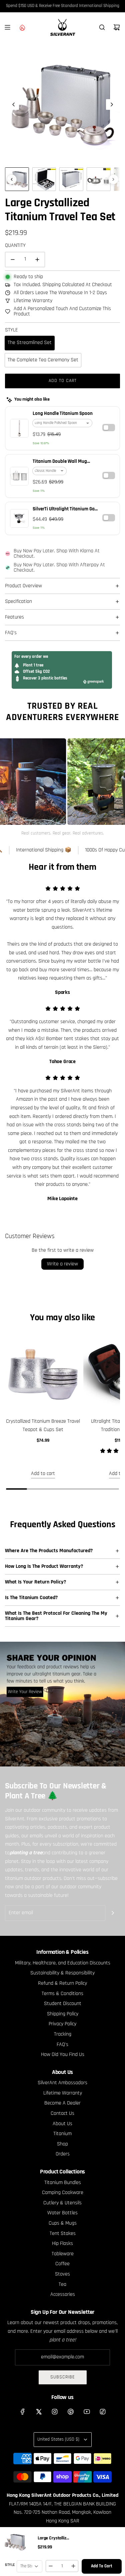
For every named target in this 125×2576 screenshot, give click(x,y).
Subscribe (63, 2377)
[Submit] (113, 1913)
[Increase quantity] (37, 260)
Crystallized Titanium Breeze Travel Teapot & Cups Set (43, 1426)
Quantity (15, 246)
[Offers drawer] (22, 27)
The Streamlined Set (30, 343)
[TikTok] (103, 2412)
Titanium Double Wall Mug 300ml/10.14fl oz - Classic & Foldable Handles (61, 462)
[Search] (102, 27)
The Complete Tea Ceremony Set (43, 360)
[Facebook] (23, 2412)
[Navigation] (7, 27)
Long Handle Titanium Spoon (63, 414)
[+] (73, 2566)
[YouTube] (87, 2412)
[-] (51, 2566)
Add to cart (43, 1474)
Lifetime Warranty (33, 301)
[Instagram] (55, 2412)
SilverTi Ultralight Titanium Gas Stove (65, 510)
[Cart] (117, 27)
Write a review (62, 1264)
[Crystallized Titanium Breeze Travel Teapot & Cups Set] (43, 1374)
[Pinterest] (71, 2412)
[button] (14, 104)
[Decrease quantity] (13, 260)
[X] (39, 2412)
